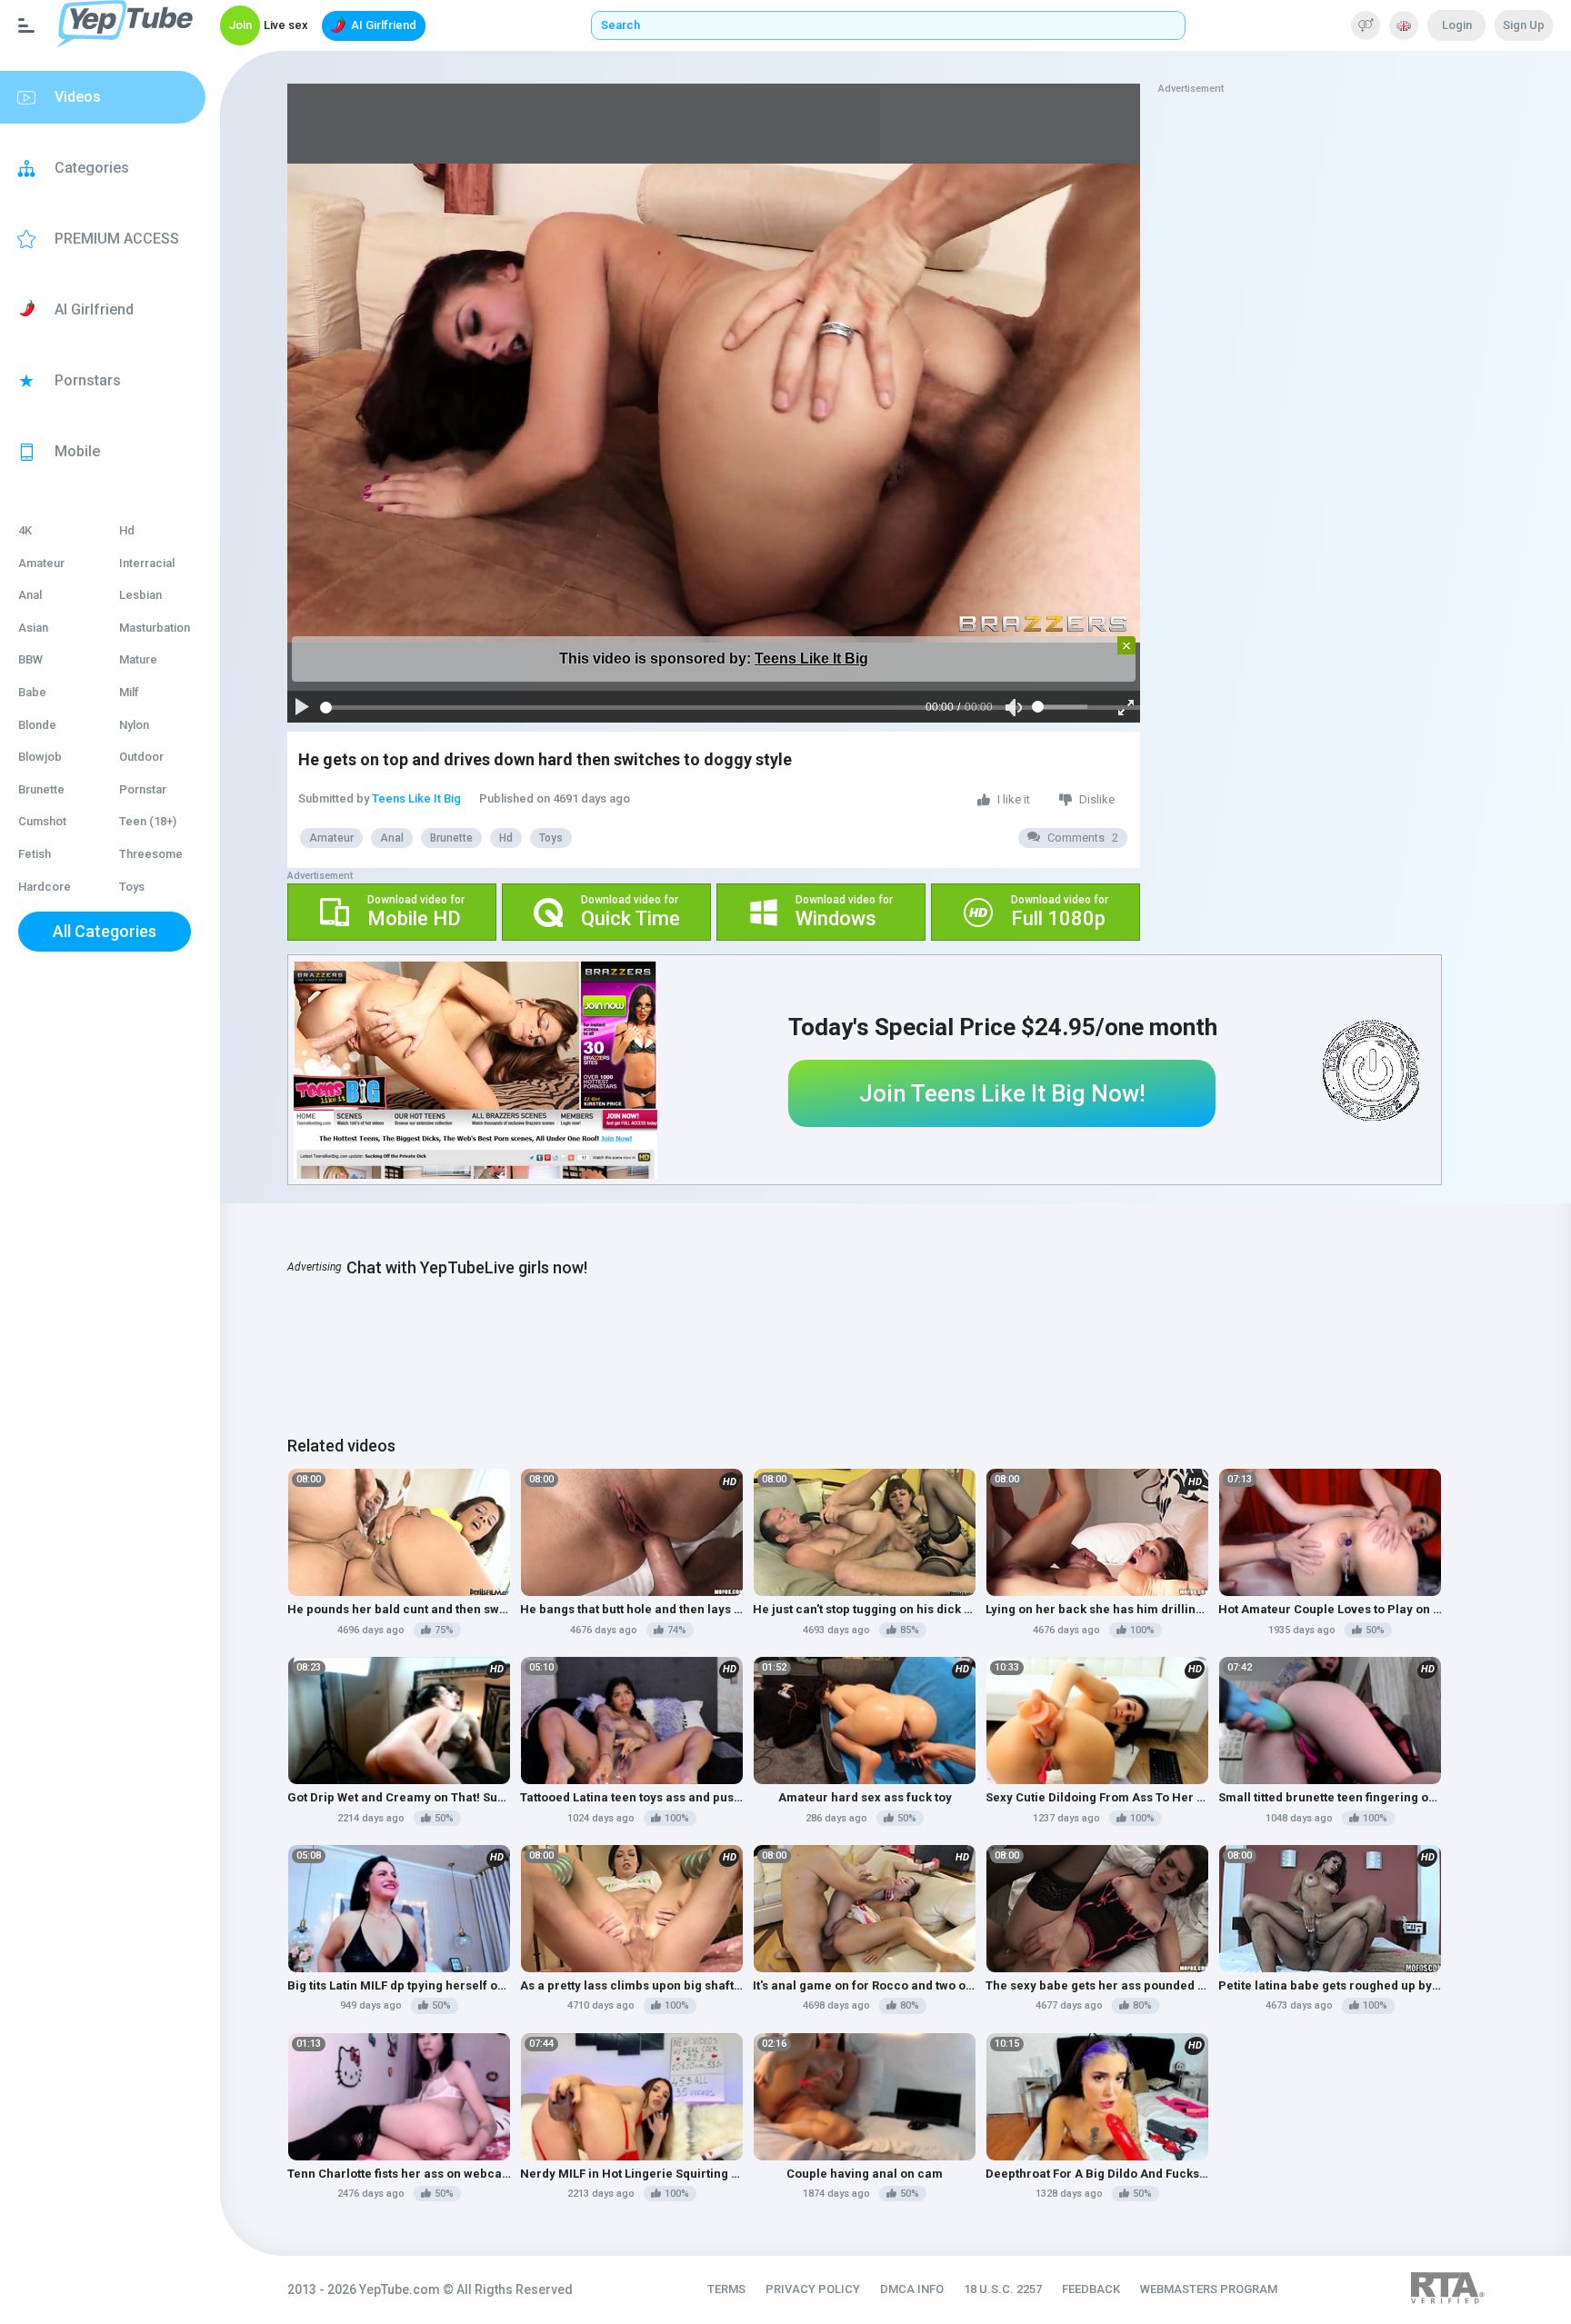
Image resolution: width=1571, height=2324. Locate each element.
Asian (33, 628)
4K (25, 530)
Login (1457, 25)
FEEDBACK (1091, 2289)
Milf (129, 692)
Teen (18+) (148, 821)
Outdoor (141, 757)
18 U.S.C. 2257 (1003, 2289)
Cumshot (42, 821)
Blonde (37, 725)
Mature (138, 659)
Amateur (41, 563)
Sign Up (1524, 25)
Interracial (147, 563)
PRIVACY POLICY (813, 2289)
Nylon (134, 725)
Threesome (151, 854)
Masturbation (155, 628)
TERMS (726, 2289)
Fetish (35, 854)
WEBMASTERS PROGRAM (1209, 2289)
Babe (32, 692)
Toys (132, 887)
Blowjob (40, 757)
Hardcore (45, 887)
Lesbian (140, 595)
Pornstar (143, 789)
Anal (30, 595)
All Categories (105, 931)
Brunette (41, 789)
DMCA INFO (912, 2289)
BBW (30, 659)
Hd (127, 530)
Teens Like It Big (811, 658)
